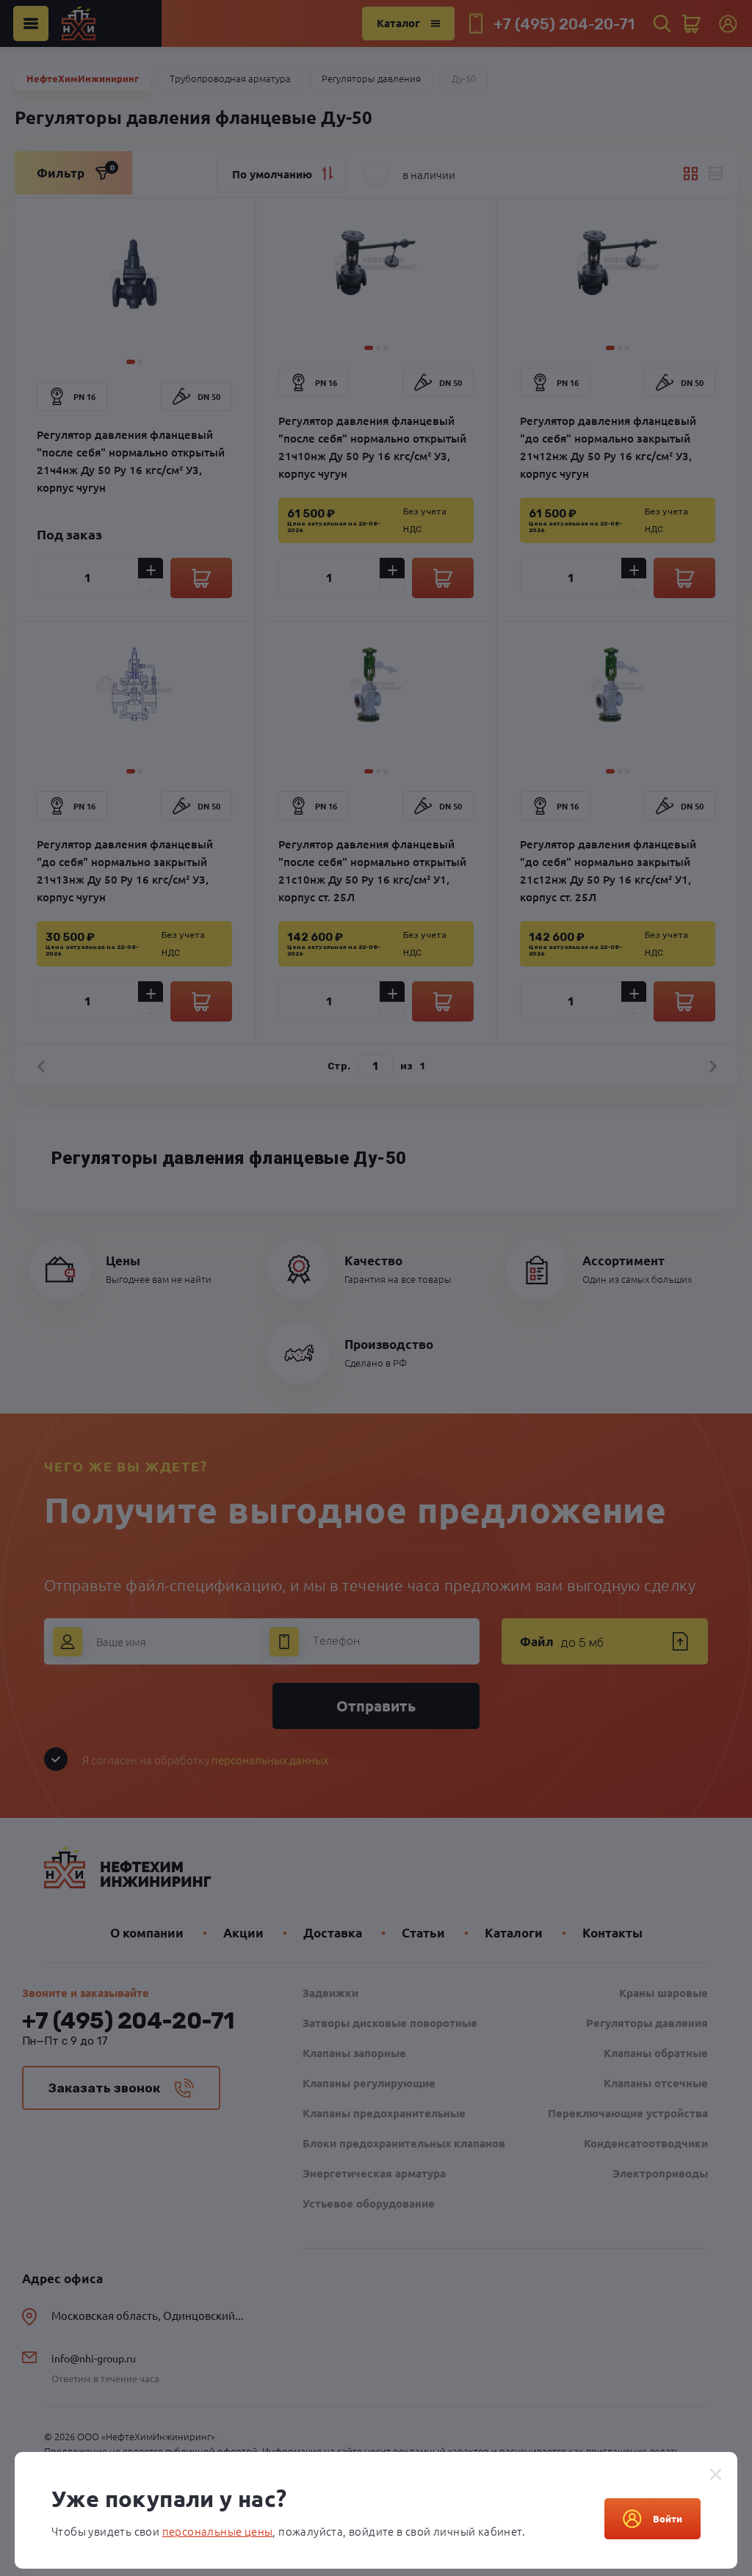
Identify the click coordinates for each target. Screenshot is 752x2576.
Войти (668, 2518)
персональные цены (218, 2531)
